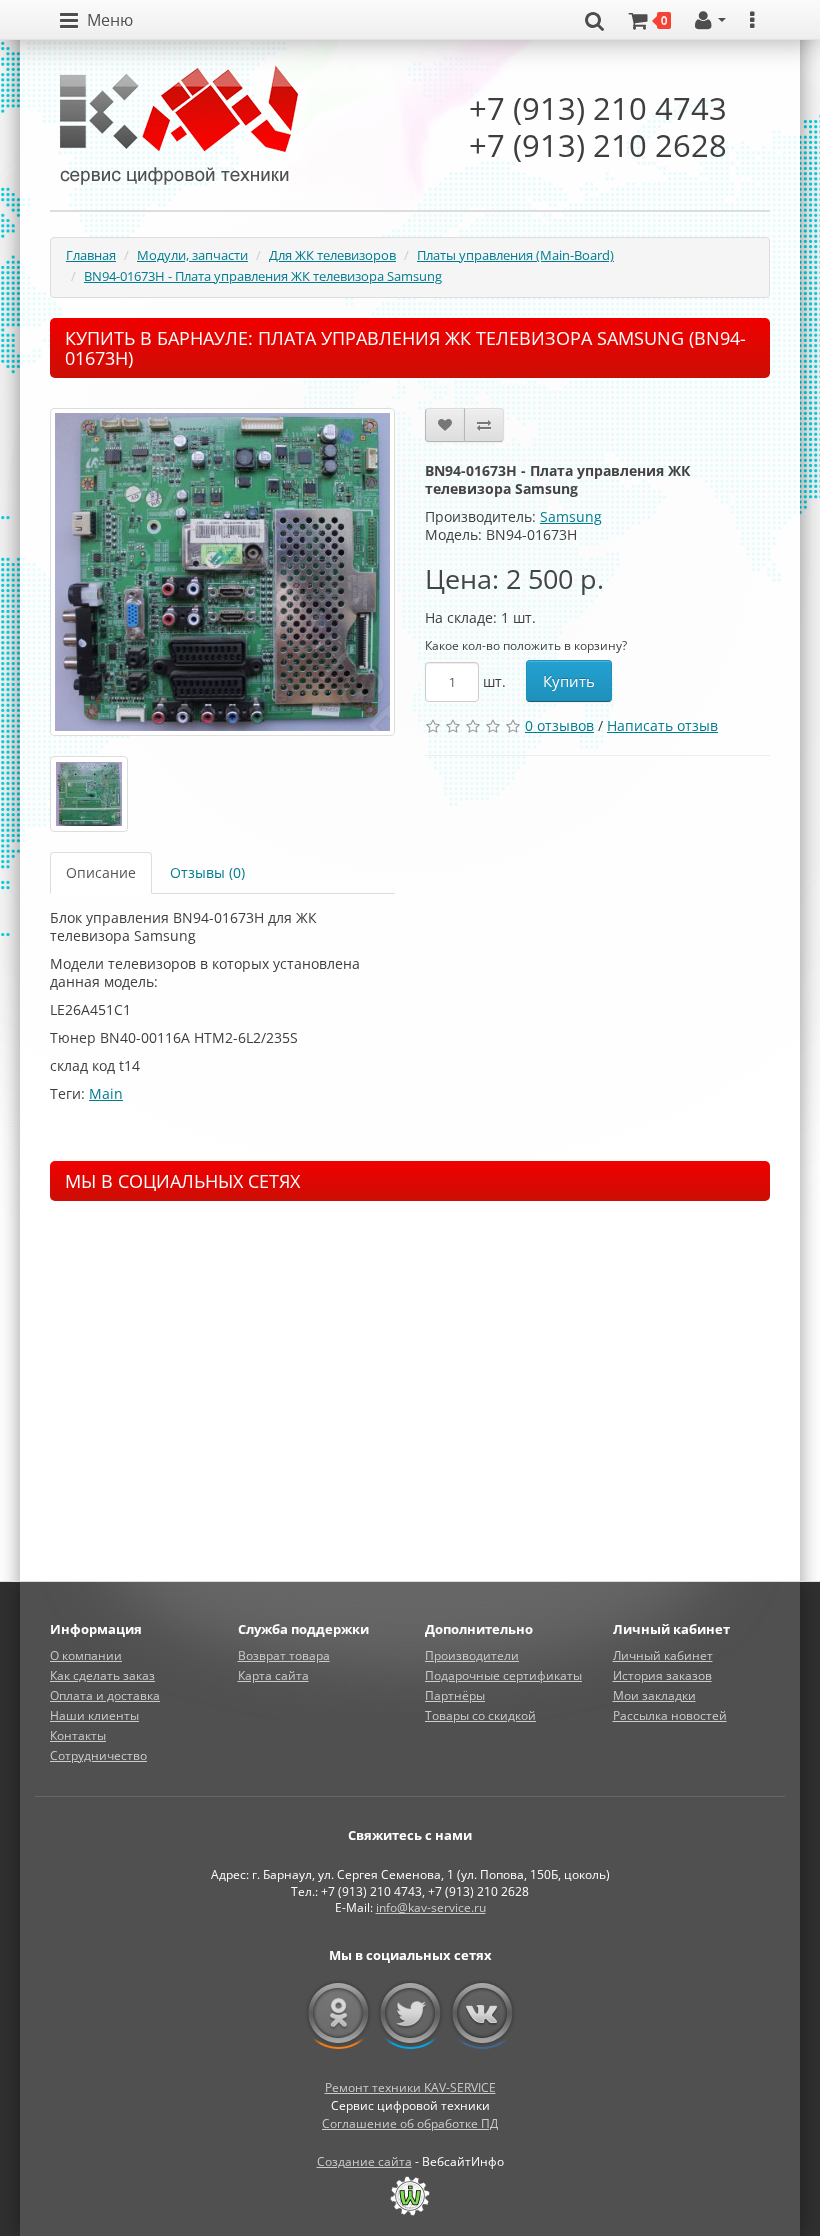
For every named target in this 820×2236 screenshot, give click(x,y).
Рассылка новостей (670, 1715)
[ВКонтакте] (482, 2014)
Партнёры (455, 1695)
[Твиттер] (410, 2014)
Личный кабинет (663, 1655)
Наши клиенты (94, 1715)
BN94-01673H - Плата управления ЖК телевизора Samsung (263, 276)
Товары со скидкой (480, 1715)
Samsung (571, 516)
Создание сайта (364, 2161)
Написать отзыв (662, 725)
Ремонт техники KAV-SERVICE (410, 2087)
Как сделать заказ (102, 1675)
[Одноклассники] (338, 2014)
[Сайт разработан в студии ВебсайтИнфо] (410, 2196)
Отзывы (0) (207, 872)
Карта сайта (273, 1675)
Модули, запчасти (192, 255)
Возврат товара (284, 1655)
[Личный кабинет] (710, 21)
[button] (96, 21)
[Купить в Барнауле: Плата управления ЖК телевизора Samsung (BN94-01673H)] (222, 572)
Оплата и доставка (105, 1695)
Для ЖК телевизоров (332, 255)
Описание (101, 872)
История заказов (662, 1675)
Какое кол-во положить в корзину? (526, 645)
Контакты (78, 1735)
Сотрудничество (98, 1755)
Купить (569, 681)
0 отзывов (559, 725)
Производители (472, 1655)
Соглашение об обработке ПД (410, 2123)
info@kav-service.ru (431, 1907)
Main (106, 1093)
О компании (86, 1655)
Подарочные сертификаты (503, 1675)
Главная (91, 255)
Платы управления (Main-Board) (515, 255)
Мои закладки (654, 1695)
